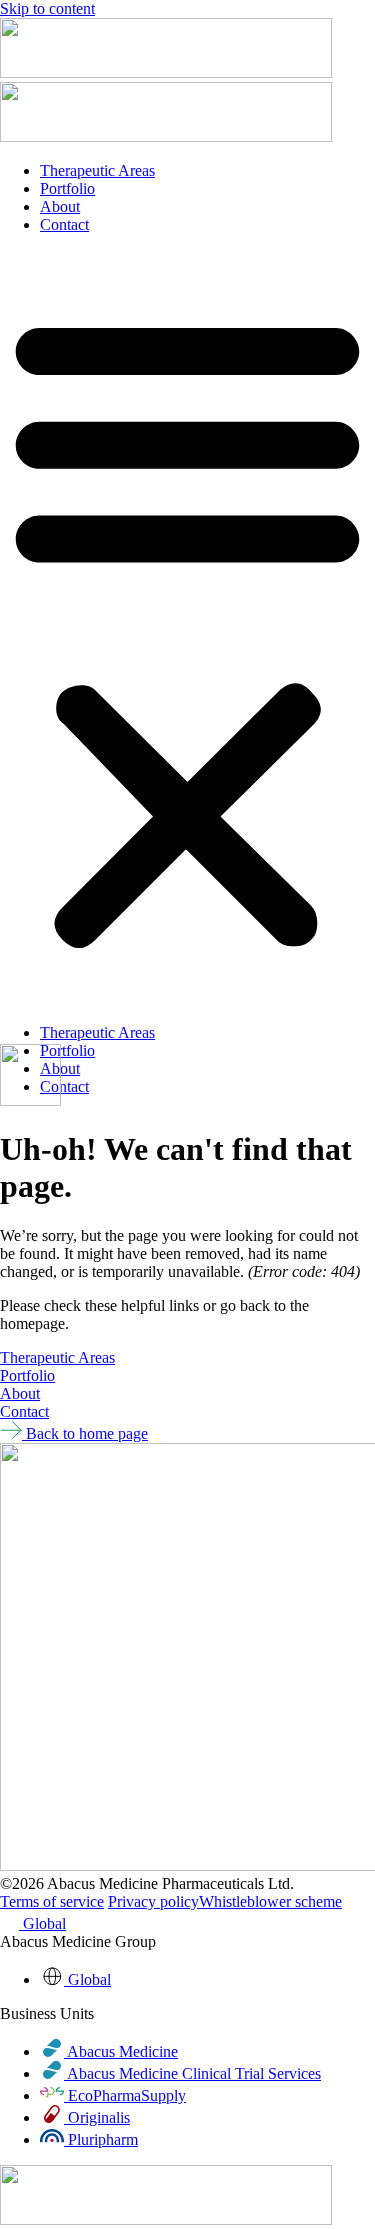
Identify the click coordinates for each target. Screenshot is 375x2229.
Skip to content (47, 8)
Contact (64, 224)
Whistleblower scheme (270, 1901)
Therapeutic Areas (97, 170)
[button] (187, 629)
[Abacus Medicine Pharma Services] (166, 72)
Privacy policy (153, 1901)
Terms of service (52, 1901)
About (60, 206)
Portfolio (67, 188)
